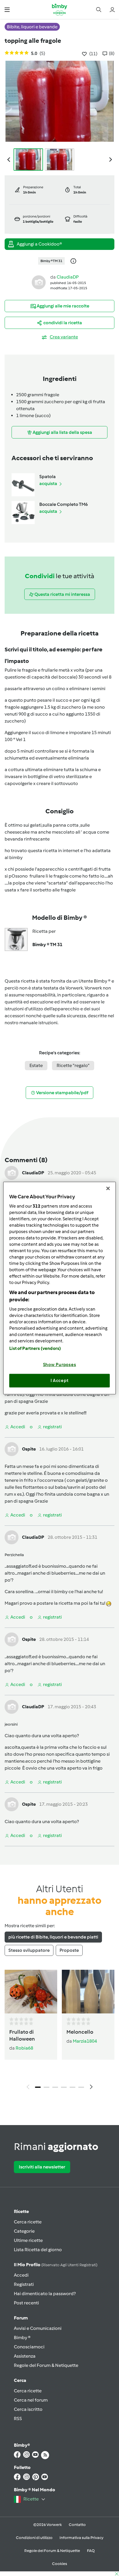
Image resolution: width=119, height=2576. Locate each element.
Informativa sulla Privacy (81, 2538)
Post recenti (26, 2303)
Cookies (59, 2564)
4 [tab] (64, 2087)
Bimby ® (22, 2338)
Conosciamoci (29, 2347)
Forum (21, 2318)
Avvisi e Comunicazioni (38, 2328)
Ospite (29, 1449)
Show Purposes (60, 1364)
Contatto (77, 2525)
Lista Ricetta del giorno (38, 2250)
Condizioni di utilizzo (34, 2538)
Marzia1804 (85, 2041)
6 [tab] (81, 2087)
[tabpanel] (59, 2031)
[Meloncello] (88, 1992)
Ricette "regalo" (73, 1065)
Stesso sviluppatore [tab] (29, 1950)
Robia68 (24, 2048)
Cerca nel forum (31, 2400)
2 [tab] (47, 2087)
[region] (59, 1288)
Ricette (21, 2211)
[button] (7, 9)
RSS (18, 2419)
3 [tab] (55, 2087)
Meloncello (80, 2032)
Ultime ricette (28, 2240)
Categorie (24, 2231)
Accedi (21, 2275)
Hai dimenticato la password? (45, 2294)
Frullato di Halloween (22, 2035)
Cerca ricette (28, 2222)
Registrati (24, 2284)
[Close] (108, 1189)
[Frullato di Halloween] (31, 1992)
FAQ (91, 2551)
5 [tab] (72, 2087)
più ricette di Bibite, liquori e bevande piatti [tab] (53, 1937)
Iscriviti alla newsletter (42, 2167)
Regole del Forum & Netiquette (46, 2365)
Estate (36, 1065)
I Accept (60, 1381)
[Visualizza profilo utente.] (39, 282)
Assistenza (25, 2356)
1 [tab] (38, 2087)
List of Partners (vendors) (35, 1348)
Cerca (20, 2380)
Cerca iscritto (28, 2409)
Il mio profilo (56, 2265)
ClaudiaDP (68, 277)
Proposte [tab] (69, 1950)
